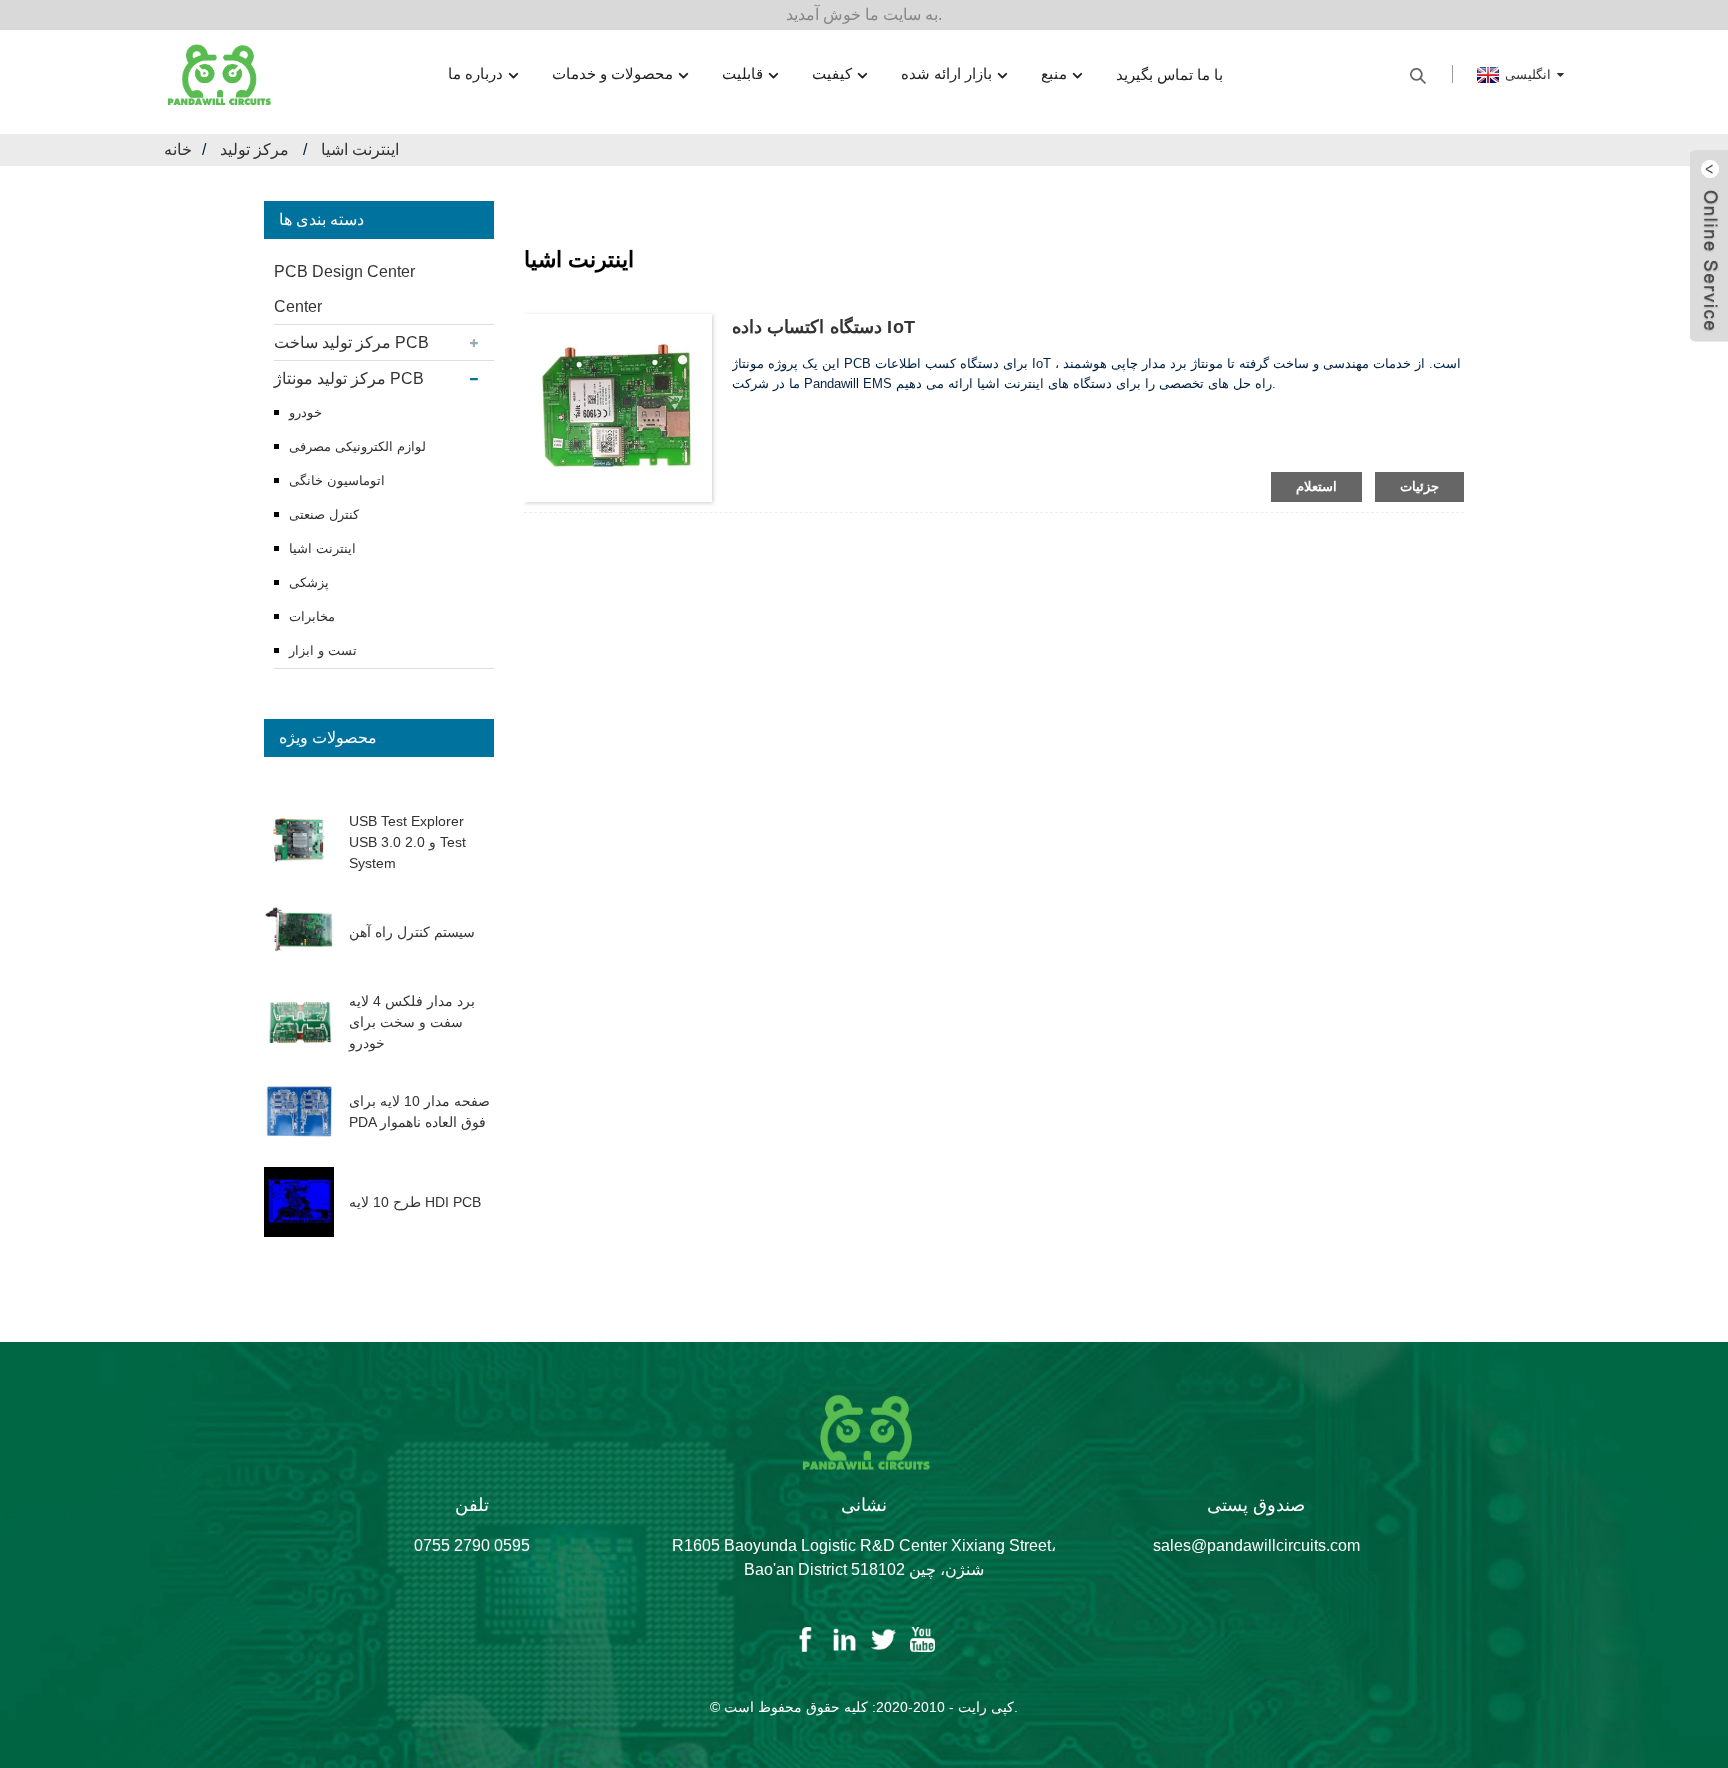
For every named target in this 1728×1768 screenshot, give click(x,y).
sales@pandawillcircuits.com (1256, 1545)
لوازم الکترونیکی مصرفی (357, 446)
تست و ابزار (323, 650)
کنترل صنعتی (324, 514)
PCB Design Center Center (344, 289)
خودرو (305, 412)
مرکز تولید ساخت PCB (351, 342)
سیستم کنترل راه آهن (412, 932)
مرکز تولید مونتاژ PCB (349, 378)
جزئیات (1419, 486)
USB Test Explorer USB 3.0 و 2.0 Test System (407, 842)
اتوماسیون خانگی (337, 480)
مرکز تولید (254, 149)
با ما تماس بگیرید (1169, 74)
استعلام (1316, 486)
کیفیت (832, 73)
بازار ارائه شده (946, 73)
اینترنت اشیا (360, 149)
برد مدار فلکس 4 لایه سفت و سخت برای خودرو (412, 1022)
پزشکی (309, 582)
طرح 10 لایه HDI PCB (415, 1202)
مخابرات (312, 616)
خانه (178, 149)
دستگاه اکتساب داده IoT (823, 327)
